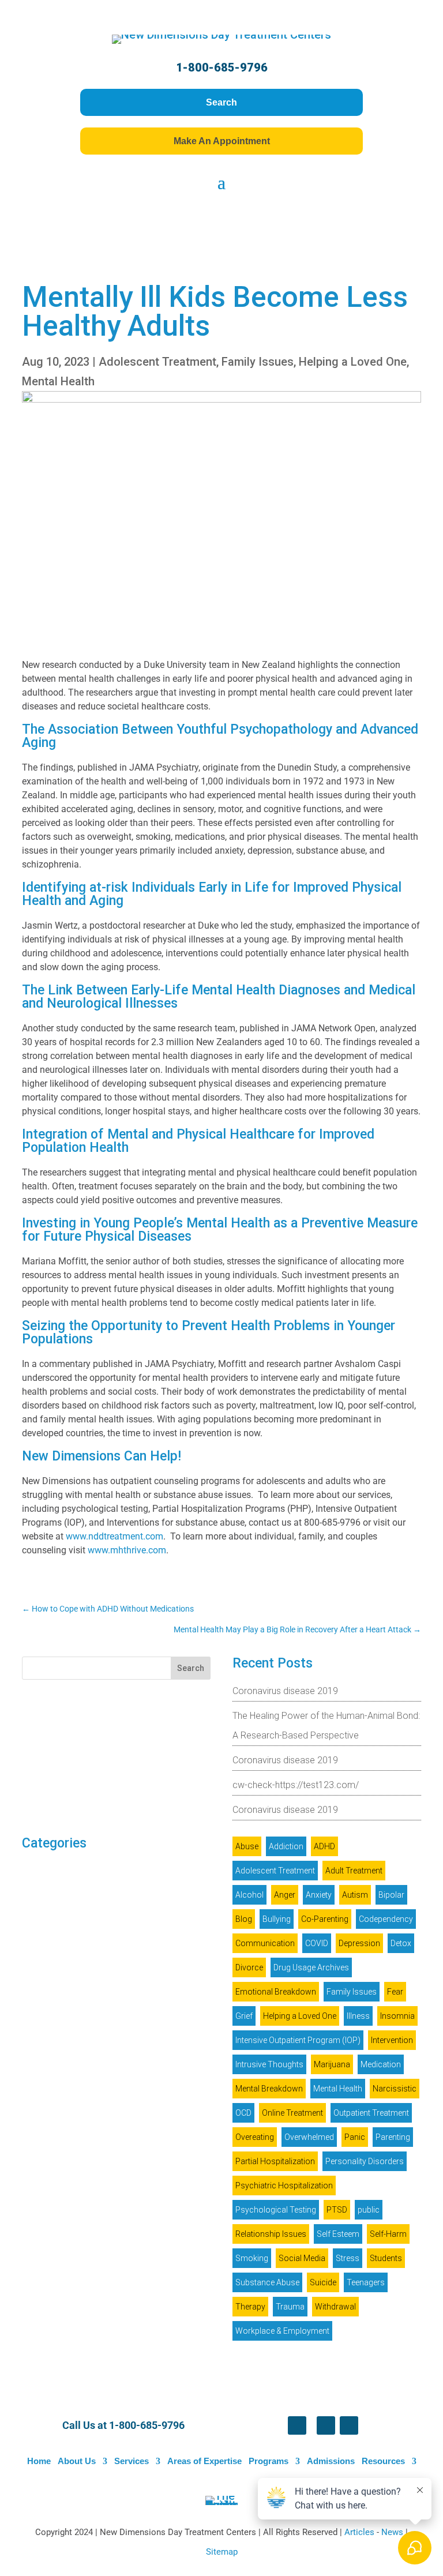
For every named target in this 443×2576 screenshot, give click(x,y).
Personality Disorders (365, 2161)
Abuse (247, 1846)
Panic (355, 2137)
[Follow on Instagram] (349, 2425)
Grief (244, 2016)
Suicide (323, 2282)
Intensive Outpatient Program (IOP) (298, 2040)
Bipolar (391, 1895)
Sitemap (222, 2552)
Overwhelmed (309, 2137)
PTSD (337, 2210)
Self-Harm (388, 2234)
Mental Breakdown (269, 2089)
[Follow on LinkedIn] (326, 2425)
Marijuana (332, 2064)
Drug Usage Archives (311, 1967)
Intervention (392, 2040)
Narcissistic (395, 2089)
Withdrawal (335, 2307)
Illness (358, 2016)
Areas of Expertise (204, 2461)
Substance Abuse (267, 2282)
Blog (244, 1919)
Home (39, 2461)
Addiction (286, 1846)
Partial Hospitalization (275, 2161)
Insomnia (397, 2016)
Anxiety (319, 1895)
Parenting (393, 2137)
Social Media (302, 2258)
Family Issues (258, 362)
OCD (243, 2113)
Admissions (331, 2461)
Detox (401, 1943)
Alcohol (249, 1895)
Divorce (249, 1967)
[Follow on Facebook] (297, 2425)
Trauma (290, 2307)
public (369, 2210)
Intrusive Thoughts (269, 2064)
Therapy (250, 2307)
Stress (348, 2258)
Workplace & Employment (282, 2331)
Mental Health (58, 381)
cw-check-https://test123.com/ (296, 1785)
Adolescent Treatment (157, 362)
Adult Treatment (354, 1871)
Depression (359, 1943)
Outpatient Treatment (371, 2113)
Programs (269, 2461)
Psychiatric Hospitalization (284, 2186)
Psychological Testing (276, 2210)
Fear (395, 1992)
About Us (77, 2461)
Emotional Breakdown (276, 1992)
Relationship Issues (271, 2234)
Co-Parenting (325, 1919)
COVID (317, 1943)
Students (386, 2258)
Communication (265, 1943)
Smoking (252, 2258)
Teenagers (366, 2282)
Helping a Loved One (353, 362)
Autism (355, 1895)
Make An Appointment (222, 141)
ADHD (324, 1846)
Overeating (255, 2137)
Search (221, 102)
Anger (285, 1895)
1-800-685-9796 (222, 67)
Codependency (386, 1919)
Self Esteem (338, 2234)
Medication (381, 2064)
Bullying (277, 1919)
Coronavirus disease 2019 (285, 1691)
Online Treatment (292, 2113)
